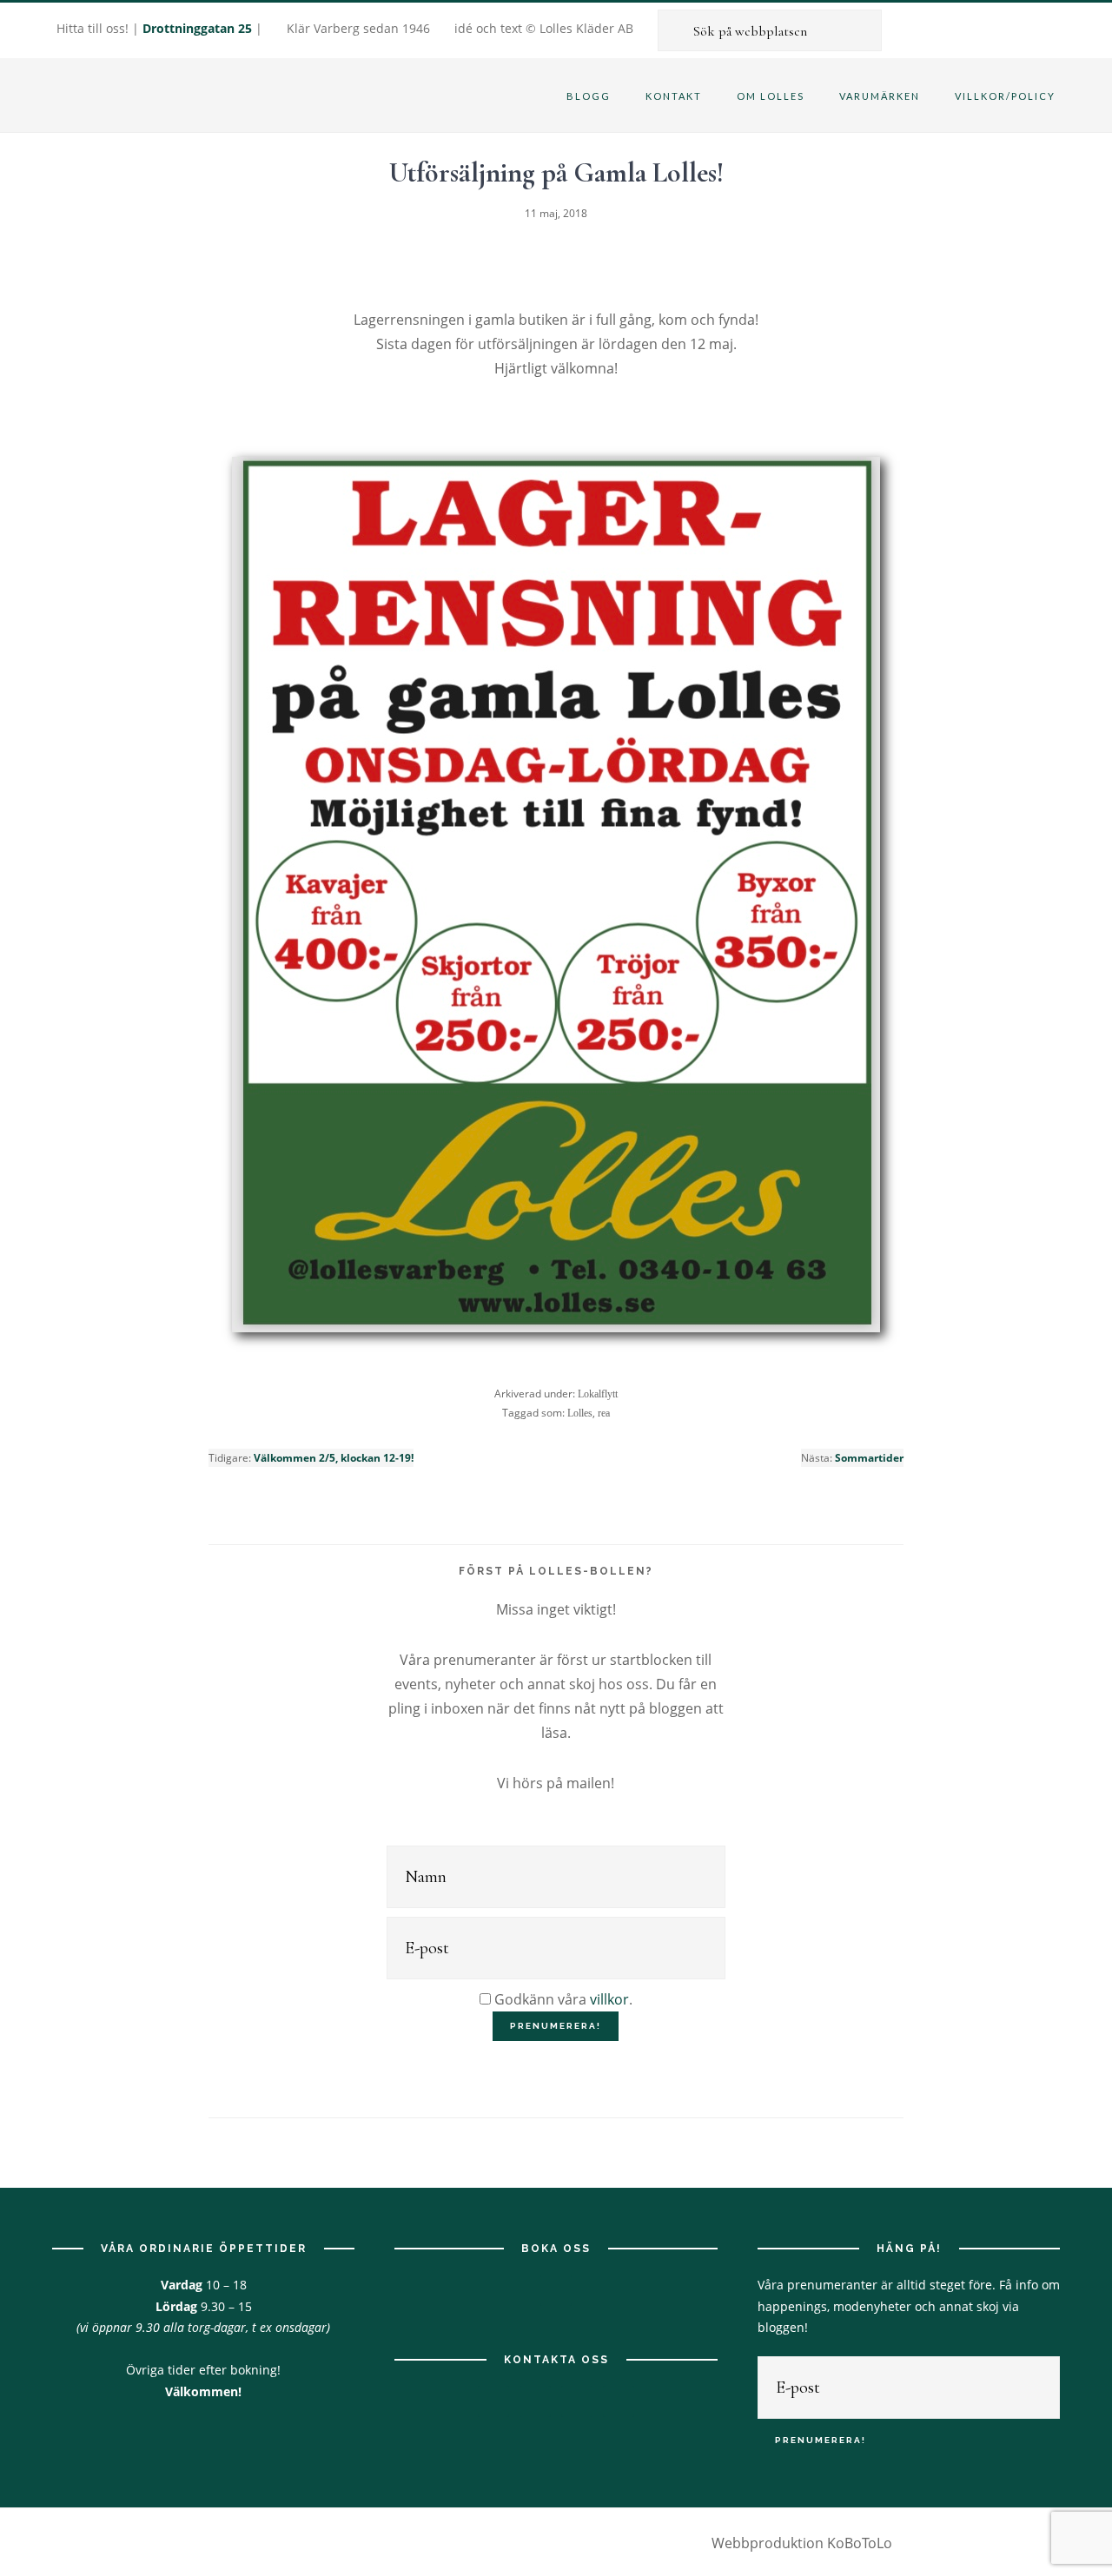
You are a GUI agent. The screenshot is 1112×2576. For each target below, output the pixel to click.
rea (604, 1413)
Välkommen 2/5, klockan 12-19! (334, 1458)
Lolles (580, 1413)
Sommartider (869, 1458)
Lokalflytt (598, 1394)
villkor (609, 1999)
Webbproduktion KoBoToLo (802, 2543)
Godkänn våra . (562, 1999)
